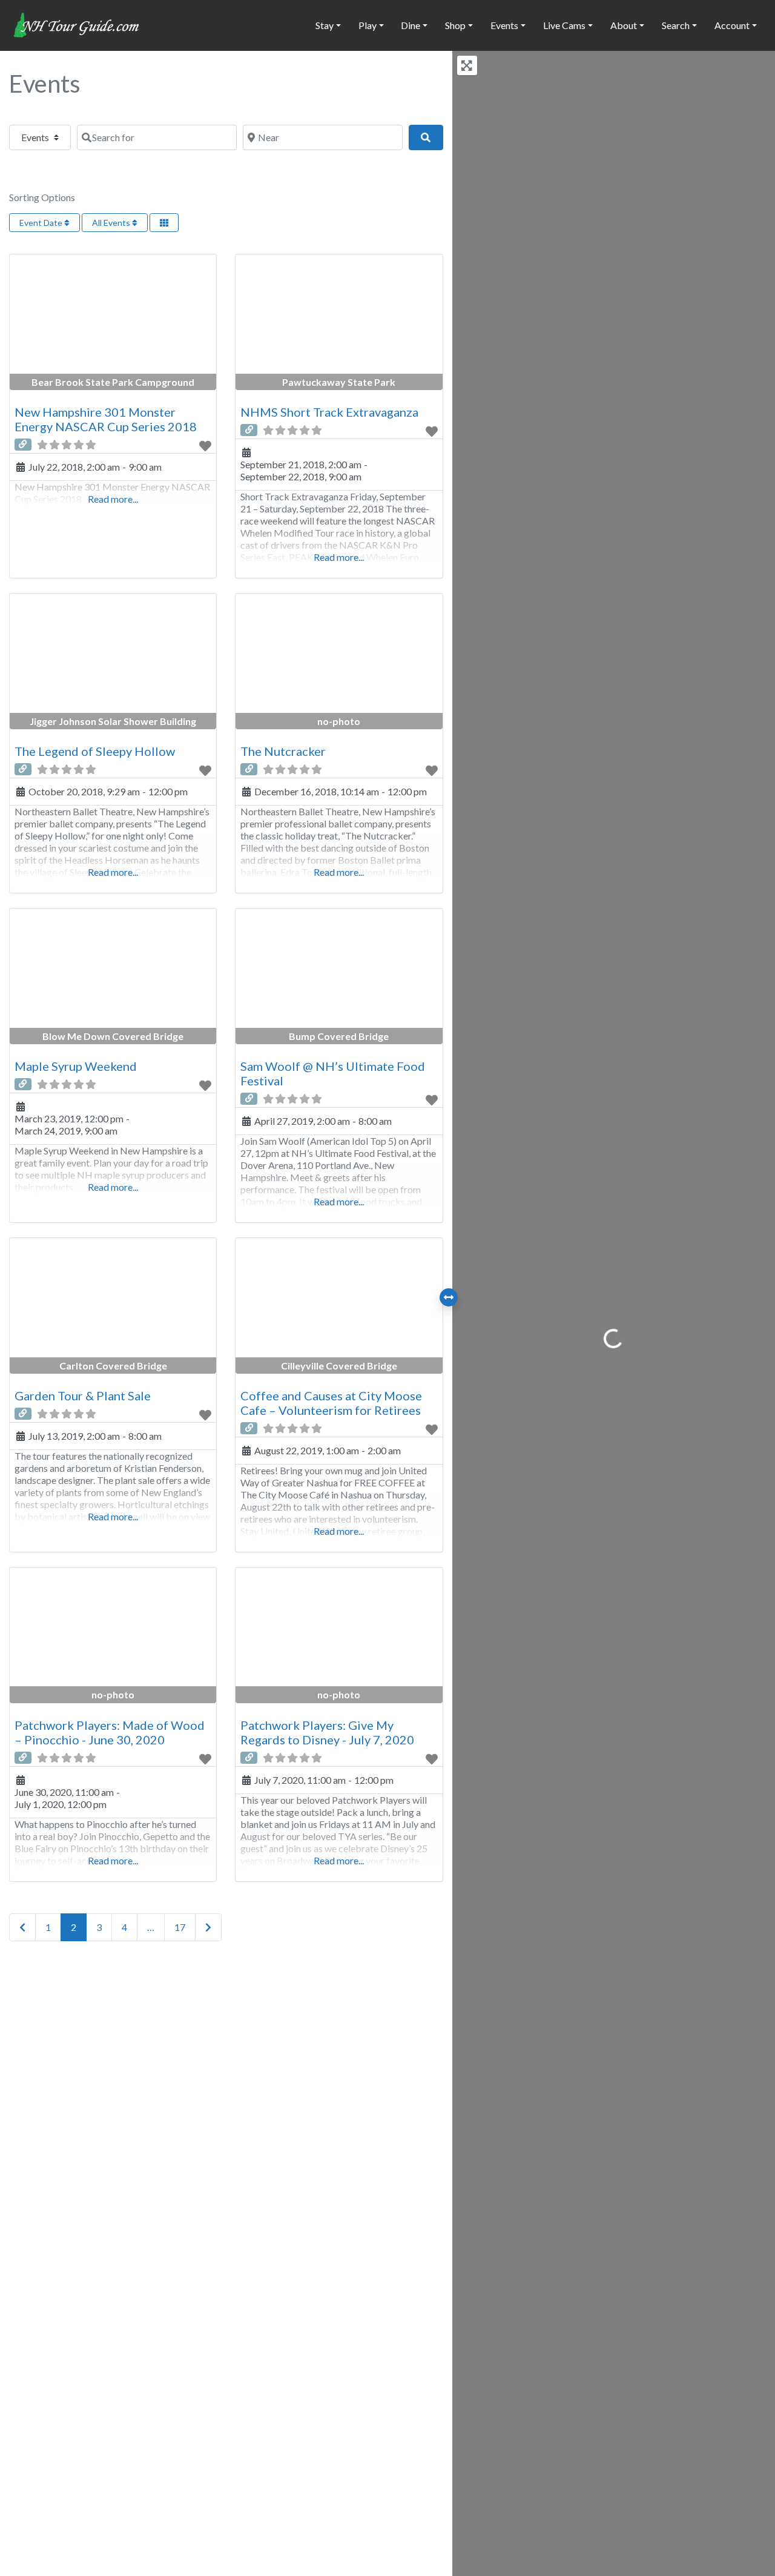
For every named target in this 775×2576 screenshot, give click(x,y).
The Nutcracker (283, 751)
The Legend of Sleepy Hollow (95, 751)
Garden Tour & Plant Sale (83, 1396)
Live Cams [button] (564, 25)
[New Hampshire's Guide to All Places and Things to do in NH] (77, 24)
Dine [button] (411, 25)
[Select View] (164, 223)
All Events (112, 223)
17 (180, 1927)
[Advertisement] (226, 2087)
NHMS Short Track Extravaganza (329, 412)
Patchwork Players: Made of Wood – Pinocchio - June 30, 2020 (110, 1732)
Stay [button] (325, 25)
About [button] (624, 25)
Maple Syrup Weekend (76, 1066)
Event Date (42, 223)
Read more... (113, 499)
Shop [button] (455, 25)
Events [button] (504, 25)
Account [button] (732, 25)
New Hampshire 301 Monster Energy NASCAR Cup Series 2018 (106, 419)
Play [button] (368, 25)
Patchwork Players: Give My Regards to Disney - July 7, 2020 (327, 1732)
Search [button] (676, 25)
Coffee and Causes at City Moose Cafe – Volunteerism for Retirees (331, 1403)
